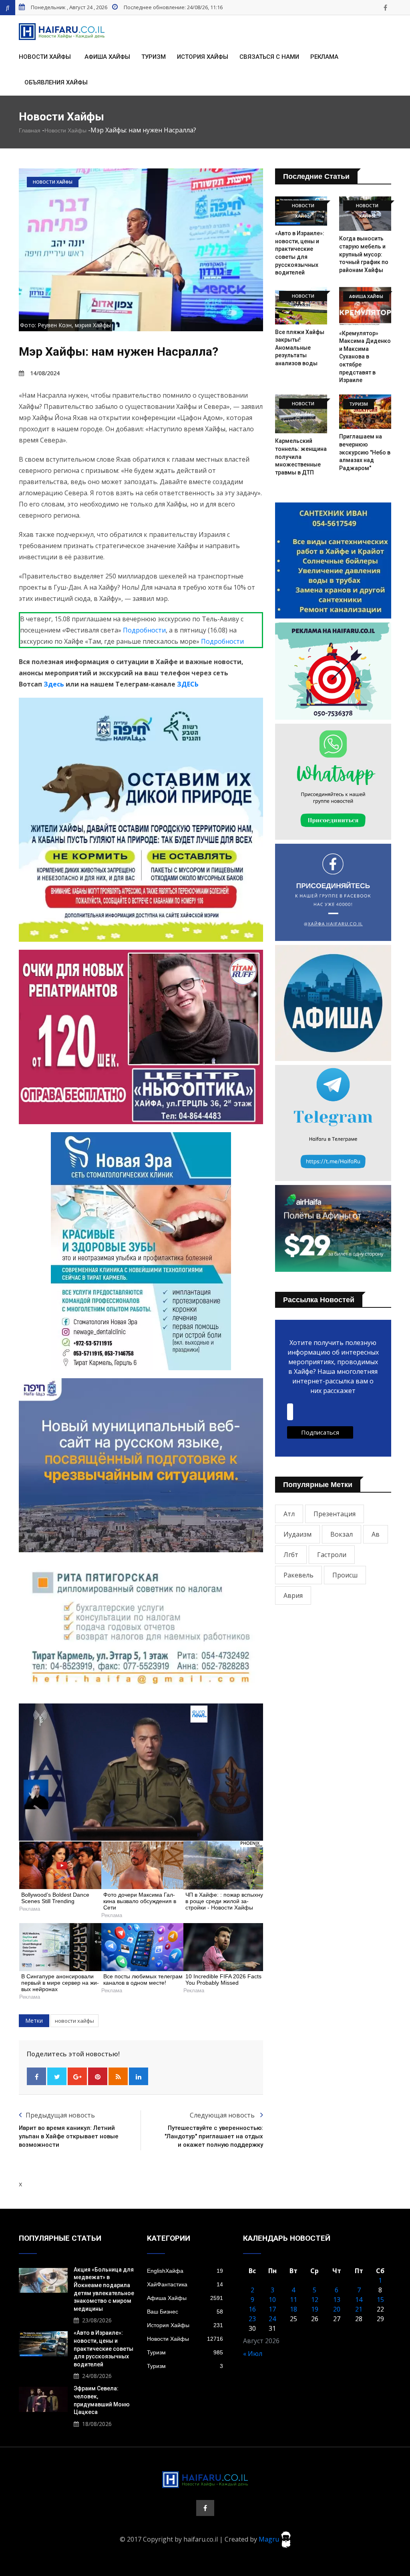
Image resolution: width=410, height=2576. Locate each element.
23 (252, 2319)
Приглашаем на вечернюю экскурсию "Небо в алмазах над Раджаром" (365, 452)
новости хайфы (74, 2021)
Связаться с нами (269, 57)
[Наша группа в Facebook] (385, 8)
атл (289, 1514)
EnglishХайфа (185, 2271)
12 (315, 2300)
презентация (335, 1514)
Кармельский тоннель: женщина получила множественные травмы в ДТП (301, 456)
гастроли (332, 1555)
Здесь (54, 684)
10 (272, 2300)
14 (359, 2300)
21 (359, 2309)
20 (337, 2309)
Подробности (144, 630)
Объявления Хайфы (56, 82)
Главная (30, 130)
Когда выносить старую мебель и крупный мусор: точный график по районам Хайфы (364, 254)
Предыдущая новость (60, 2115)
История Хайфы (203, 57)
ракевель (298, 1575)
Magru (270, 2539)
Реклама (324, 57)
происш (345, 1575)
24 (272, 2319)
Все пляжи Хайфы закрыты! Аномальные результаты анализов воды (300, 348)
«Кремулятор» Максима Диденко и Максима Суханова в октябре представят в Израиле (365, 357)
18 (293, 2309)
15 (380, 2300)
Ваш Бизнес (185, 2312)
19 (315, 2309)
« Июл (253, 2354)
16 (252, 2309)
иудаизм (297, 1534)
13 (337, 2300)
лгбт (291, 1555)
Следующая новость (223, 2115)
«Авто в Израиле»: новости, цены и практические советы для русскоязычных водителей (104, 2348)
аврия (293, 1595)
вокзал (342, 1534)
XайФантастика (185, 2284)
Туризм (154, 57)
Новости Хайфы (45, 57)
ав (376, 1534)
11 (293, 2300)
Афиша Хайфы (107, 57)
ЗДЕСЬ (188, 684)
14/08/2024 (45, 373)
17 (272, 2309)
